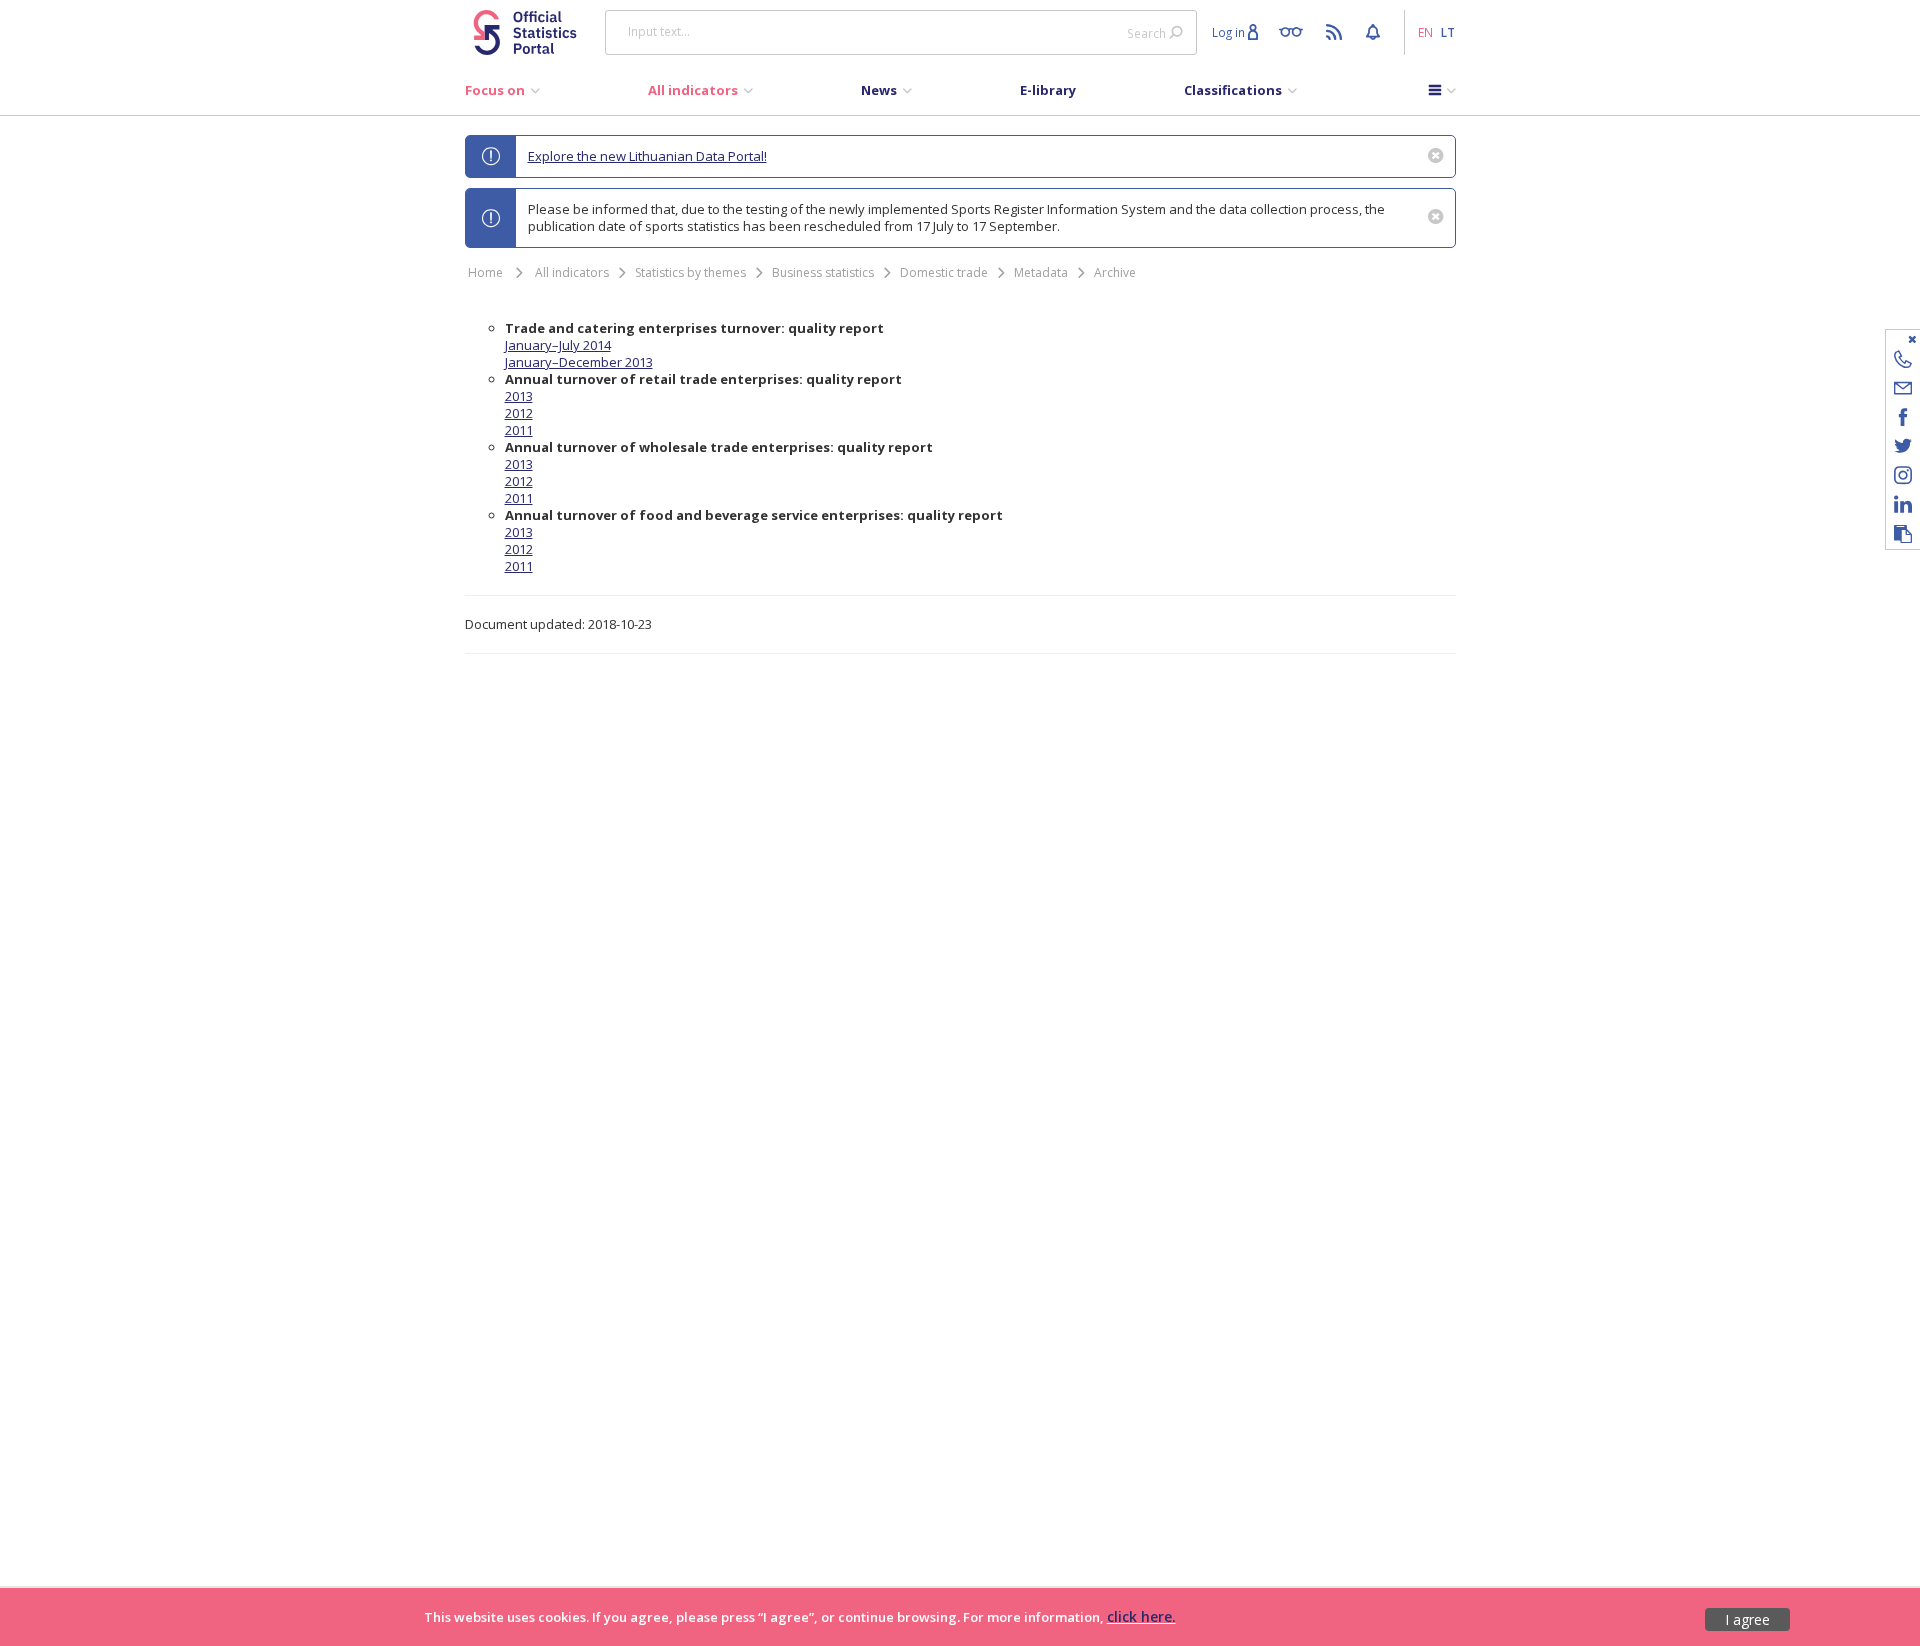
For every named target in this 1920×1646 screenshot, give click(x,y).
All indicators (572, 272)
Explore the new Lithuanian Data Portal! (647, 156)
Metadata (1041, 272)
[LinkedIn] (1903, 507)
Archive (1115, 272)
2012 (519, 413)
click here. (1141, 1616)
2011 (519, 430)
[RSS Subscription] (1336, 31)
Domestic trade (944, 272)
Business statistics (823, 272)
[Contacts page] (1903, 362)
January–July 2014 (558, 345)
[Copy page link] (1903, 535)
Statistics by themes (690, 272)
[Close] (1890, 338)
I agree (1747, 1619)
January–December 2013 (579, 362)
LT (1448, 32)
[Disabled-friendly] (1295, 31)
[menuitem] (502, 95)
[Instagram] (1903, 478)
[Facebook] (1903, 420)
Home (485, 272)
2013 (519, 396)
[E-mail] (1903, 391)
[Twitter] (1903, 449)
